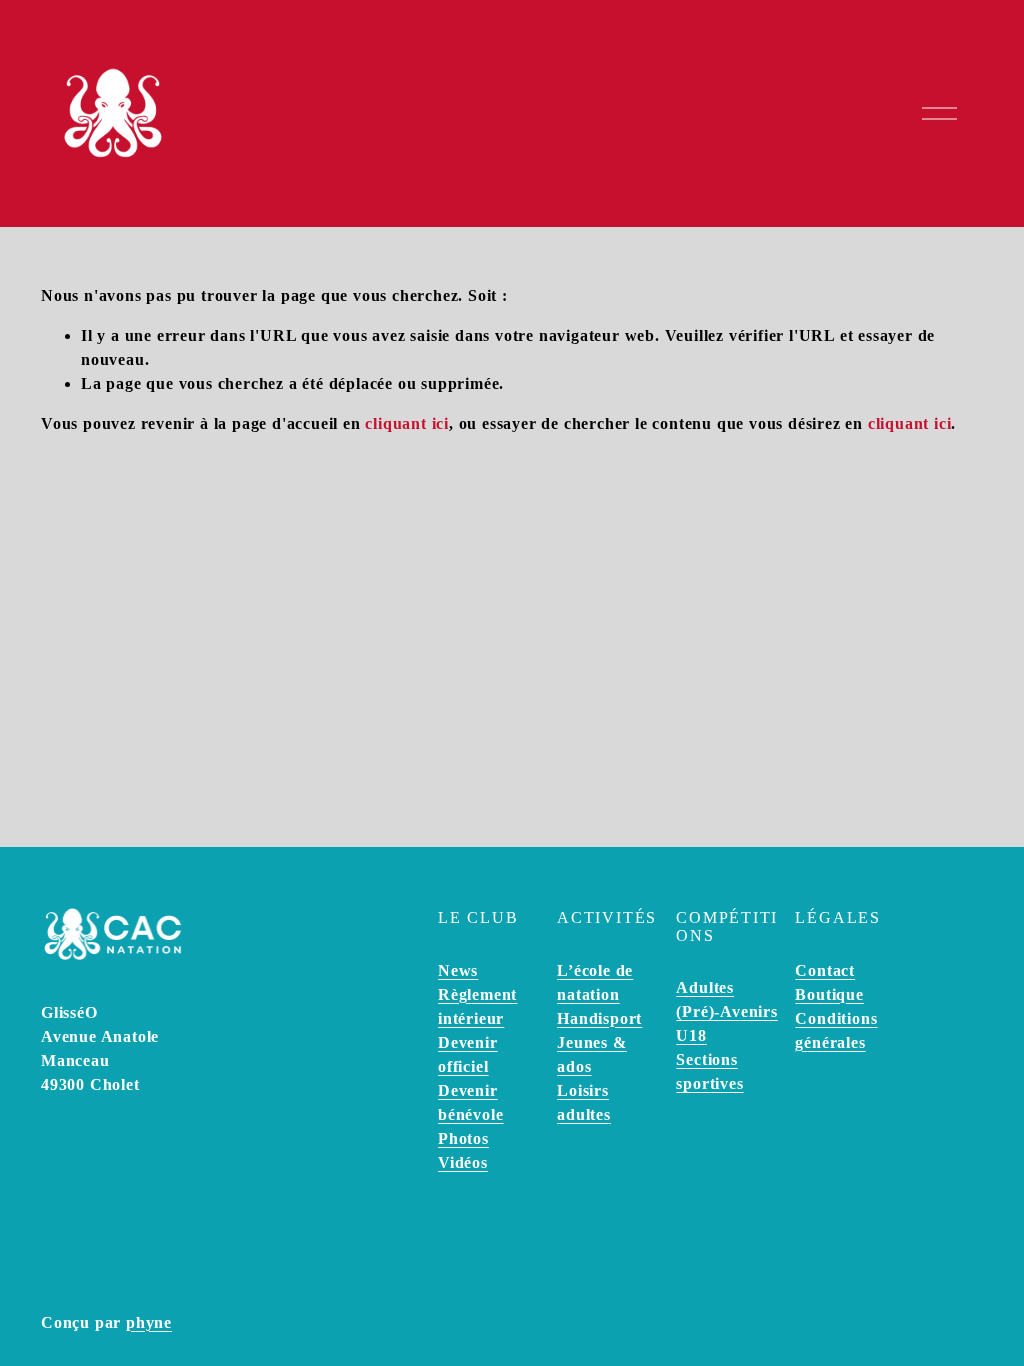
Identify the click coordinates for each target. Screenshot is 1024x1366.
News (458, 970)
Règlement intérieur (477, 1006)
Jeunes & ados (591, 1054)
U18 (691, 1035)
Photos (463, 1138)
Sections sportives (709, 1071)
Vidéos (463, 1162)
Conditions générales (836, 1030)
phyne (149, 1322)
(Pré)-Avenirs (726, 1011)
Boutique (829, 994)
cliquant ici (407, 423)
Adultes (705, 987)
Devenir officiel (468, 1054)
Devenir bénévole (470, 1102)
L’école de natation (595, 982)
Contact (825, 970)
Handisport (599, 1018)
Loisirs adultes (584, 1102)
